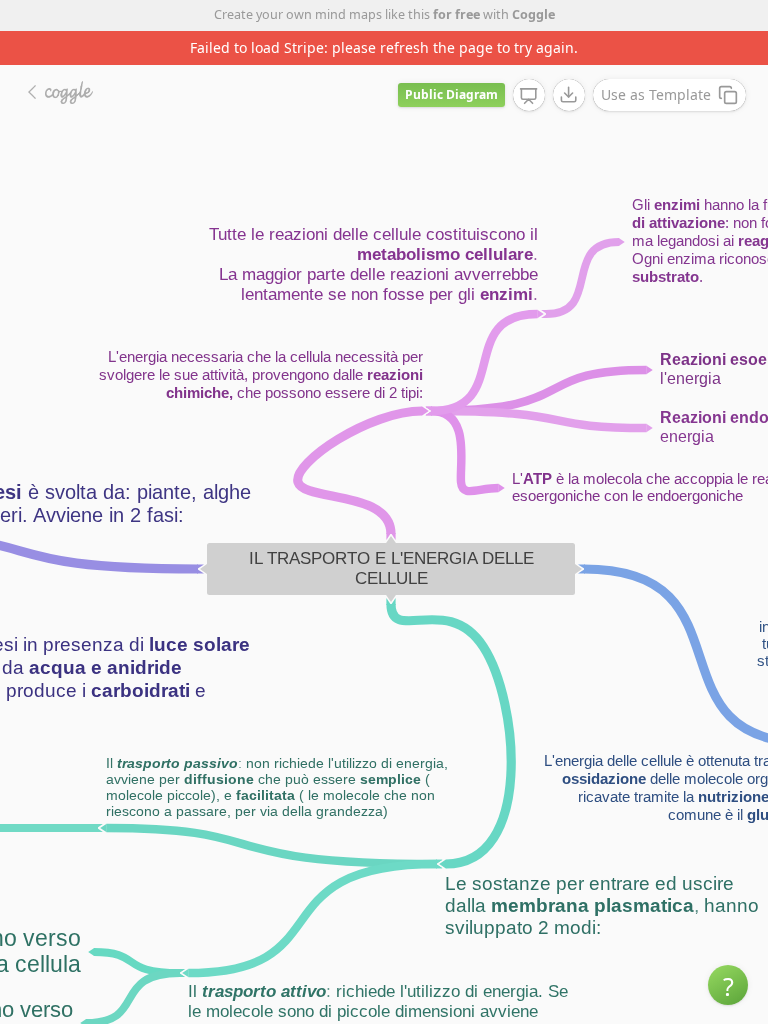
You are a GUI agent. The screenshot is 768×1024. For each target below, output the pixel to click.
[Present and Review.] (529, 96)
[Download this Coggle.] (569, 95)
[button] (728, 985)
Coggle (533, 14)
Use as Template (656, 94)
